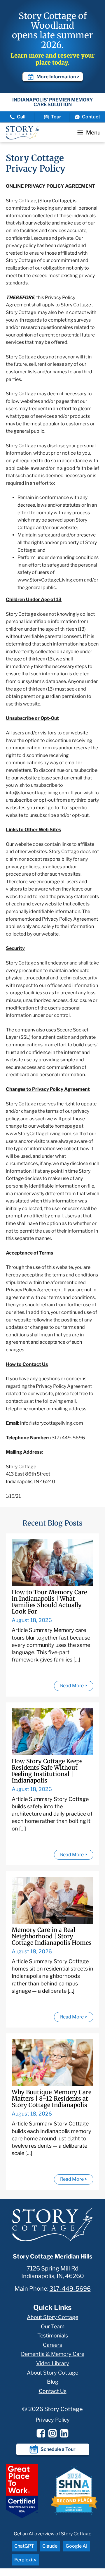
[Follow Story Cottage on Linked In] (64, 2433)
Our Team (53, 2326)
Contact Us (53, 2391)
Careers (52, 2345)
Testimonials (53, 2336)
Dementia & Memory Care (53, 2354)
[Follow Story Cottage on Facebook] (41, 2433)
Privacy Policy (53, 2420)
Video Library (53, 2363)
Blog (53, 2382)
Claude (50, 2546)
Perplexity (25, 2560)
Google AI (77, 2546)
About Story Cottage (52, 2317)
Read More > (74, 1686)
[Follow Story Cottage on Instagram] (52, 2433)
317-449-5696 (70, 2289)
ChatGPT (24, 2546)
